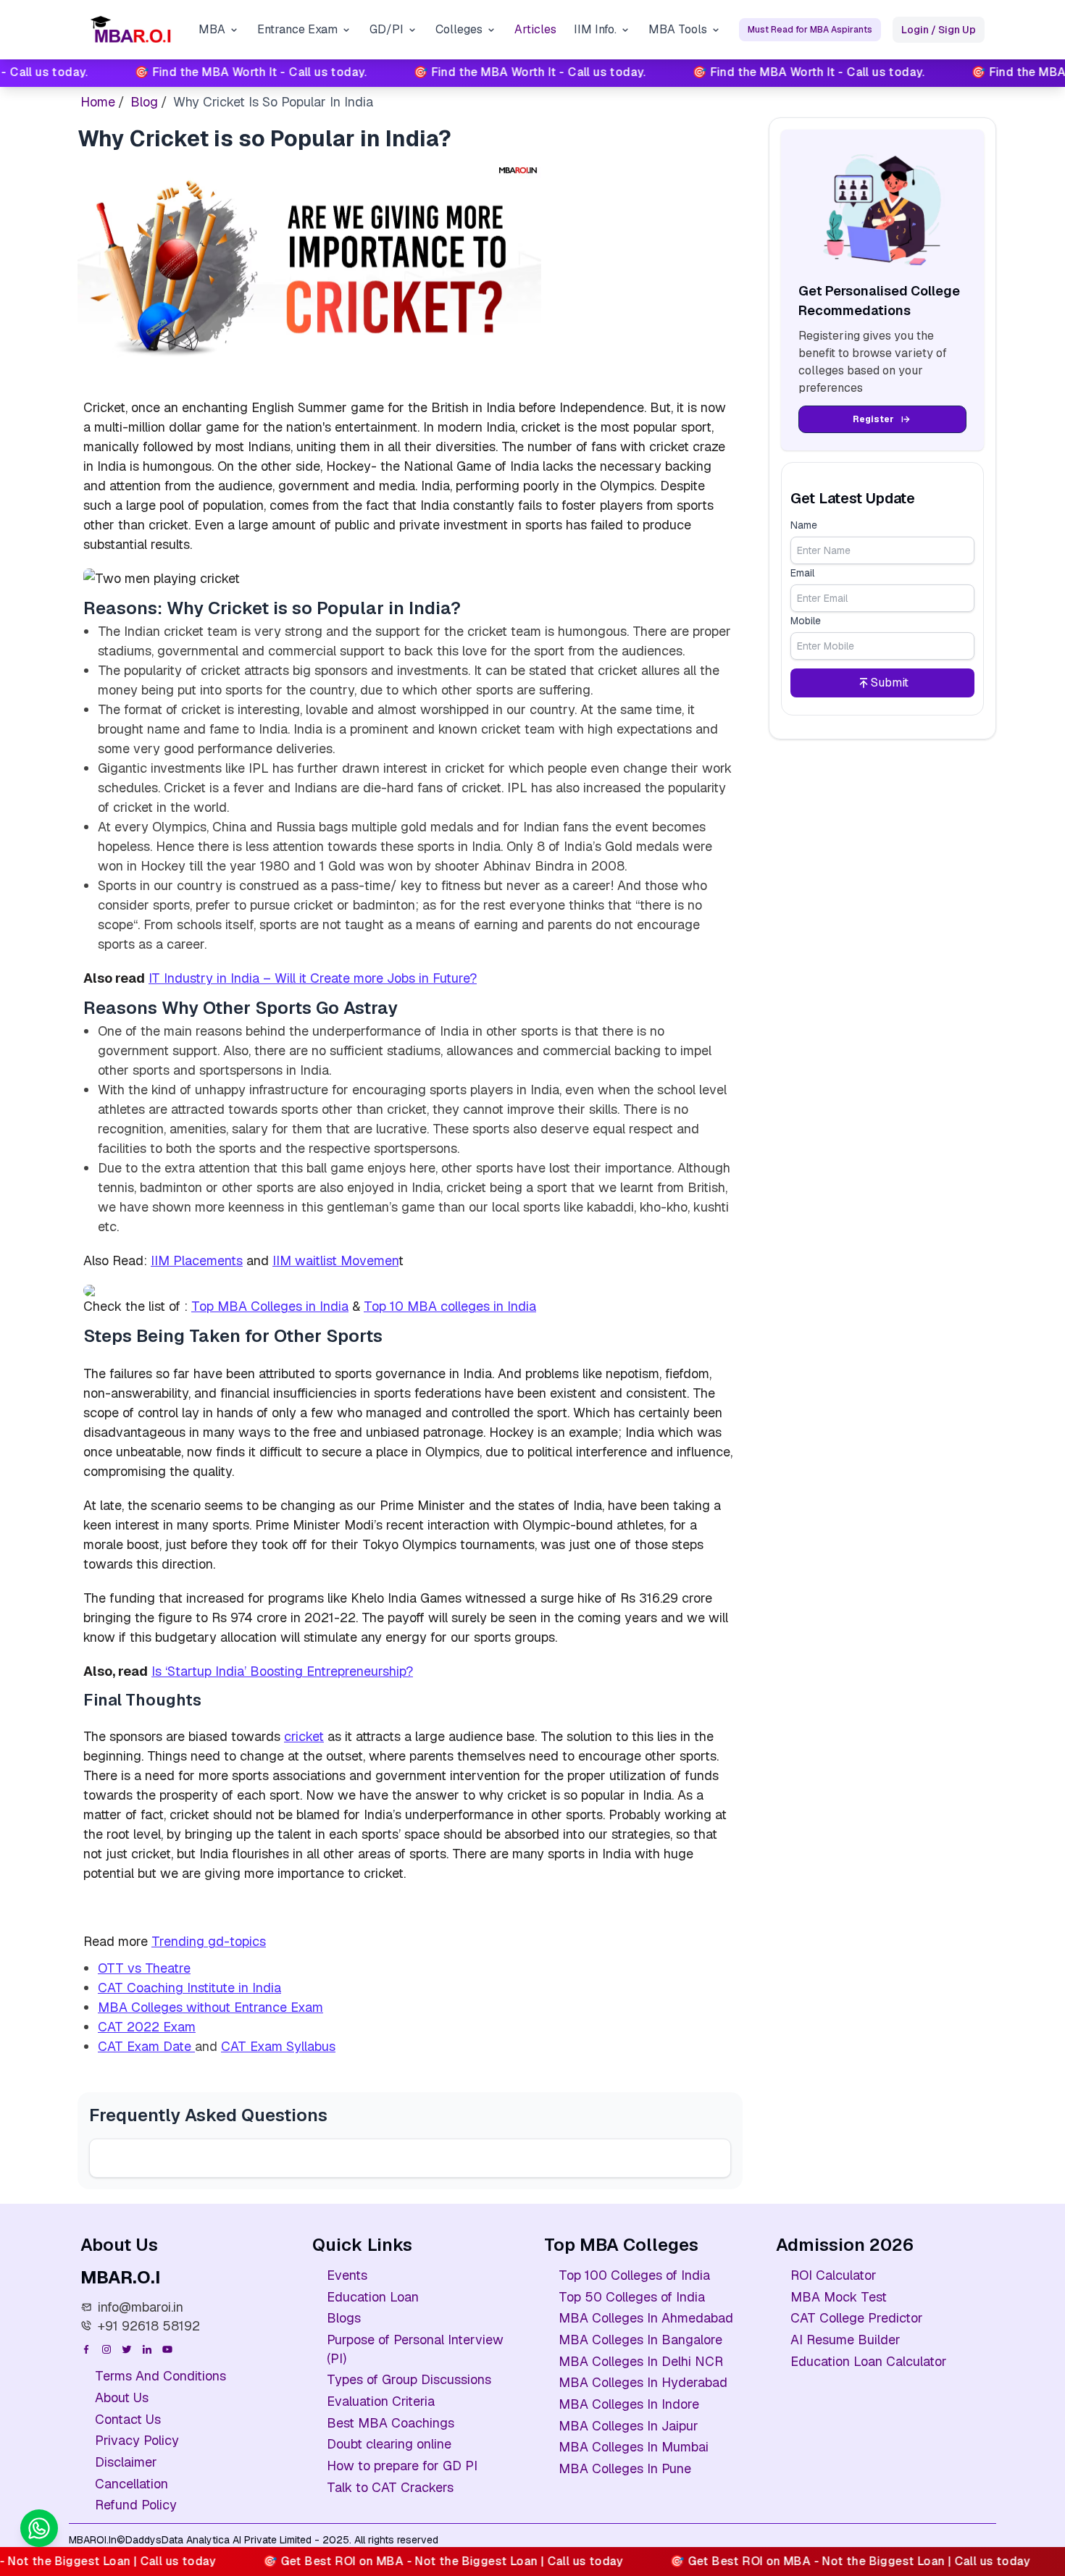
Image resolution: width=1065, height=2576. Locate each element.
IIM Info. (595, 29)
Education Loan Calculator (869, 2361)
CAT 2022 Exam (147, 2027)
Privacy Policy (137, 2440)
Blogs (344, 2318)
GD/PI (387, 29)
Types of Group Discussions (409, 2379)
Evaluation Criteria (381, 2401)
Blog (144, 102)
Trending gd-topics (209, 1941)
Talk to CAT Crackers (390, 2487)
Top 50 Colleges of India (632, 2297)
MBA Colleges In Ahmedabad (646, 2318)
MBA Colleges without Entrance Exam (210, 2007)
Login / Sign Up (939, 30)
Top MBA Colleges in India (270, 1306)
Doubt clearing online (389, 2444)
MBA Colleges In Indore (629, 2404)
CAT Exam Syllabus (278, 2046)
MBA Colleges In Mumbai (634, 2447)
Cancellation (131, 2484)
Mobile (806, 621)
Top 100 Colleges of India (634, 2275)
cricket (304, 1736)
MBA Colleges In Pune (625, 2468)
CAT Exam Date (146, 2046)
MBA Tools (678, 29)
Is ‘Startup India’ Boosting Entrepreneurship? (282, 1671)
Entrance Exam (297, 29)
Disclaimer (126, 2462)
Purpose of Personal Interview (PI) (415, 2349)
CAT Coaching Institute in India (189, 1988)
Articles (535, 29)
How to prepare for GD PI (402, 2466)
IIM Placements (197, 1260)
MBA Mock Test (839, 2297)
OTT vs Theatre (144, 1968)
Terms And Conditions (160, 2376)
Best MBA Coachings (390, 2423)
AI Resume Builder (845, 2340)
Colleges (459, 29)
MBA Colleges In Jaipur (628, 2426)
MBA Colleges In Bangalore (640, 2340)
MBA (212, 29)
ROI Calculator (834, 2275)
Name (804, 525)
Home (98, 102)
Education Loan (373, 2297)
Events (347, 2275)
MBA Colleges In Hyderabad (643, 2382)
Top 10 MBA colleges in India (450, 1306)
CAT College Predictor (857, 2318)
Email (802, 573)
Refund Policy (136, 2505)
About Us (122, 2397)
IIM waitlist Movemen (335, 1260)
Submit (890, 683)
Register (873, 419)
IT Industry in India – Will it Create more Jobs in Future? (313, 978)
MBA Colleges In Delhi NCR (641, 2361)
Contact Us (128, 2419)
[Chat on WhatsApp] (39, 2528)
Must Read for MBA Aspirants (810, 30)
